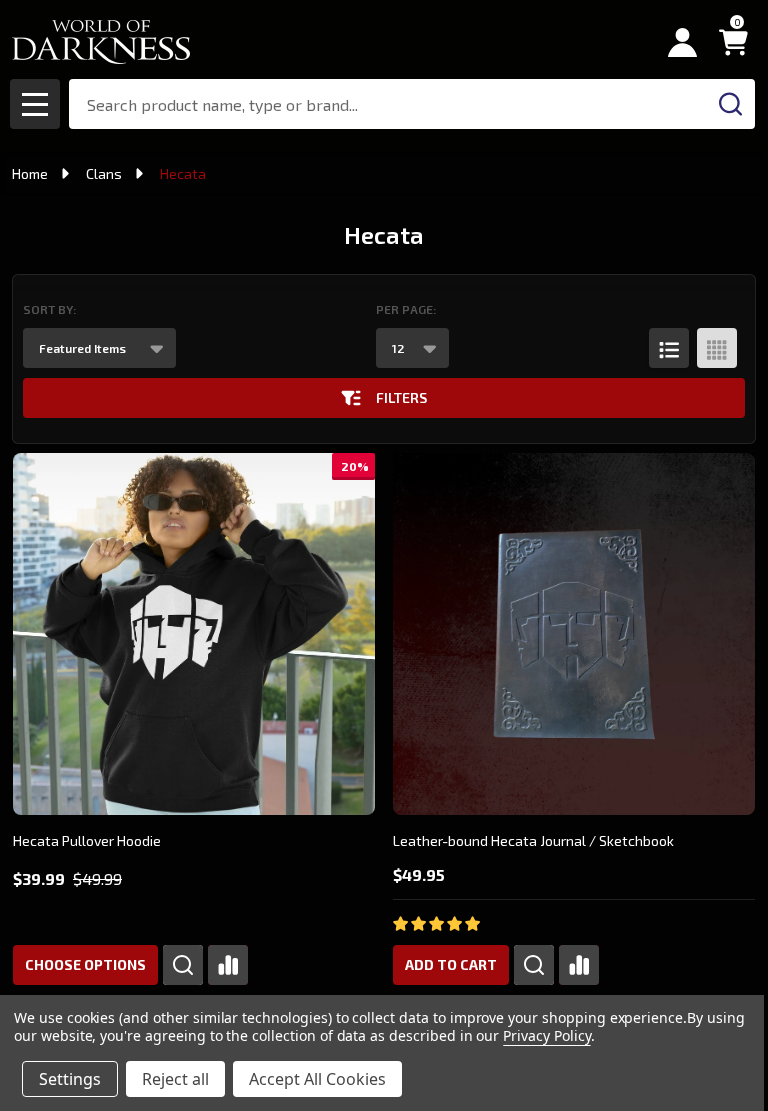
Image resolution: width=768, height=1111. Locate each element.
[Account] (682, 42)
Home (30, 173)
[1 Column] (669, 348)
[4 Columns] (717, 348)
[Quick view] (183, 965)
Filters (401, 397)
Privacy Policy (546, 1035)
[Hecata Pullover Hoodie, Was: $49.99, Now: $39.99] (194, 634)
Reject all (175, 1079)
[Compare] (228, 965)
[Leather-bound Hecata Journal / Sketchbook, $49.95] (574, 634)
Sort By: (49, 309)
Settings (70, 1079)
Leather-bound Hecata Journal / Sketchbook (533, 840)
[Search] (730, 104)
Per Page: (406, 309)
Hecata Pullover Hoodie (87, 840)
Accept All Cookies (317, 1079)
